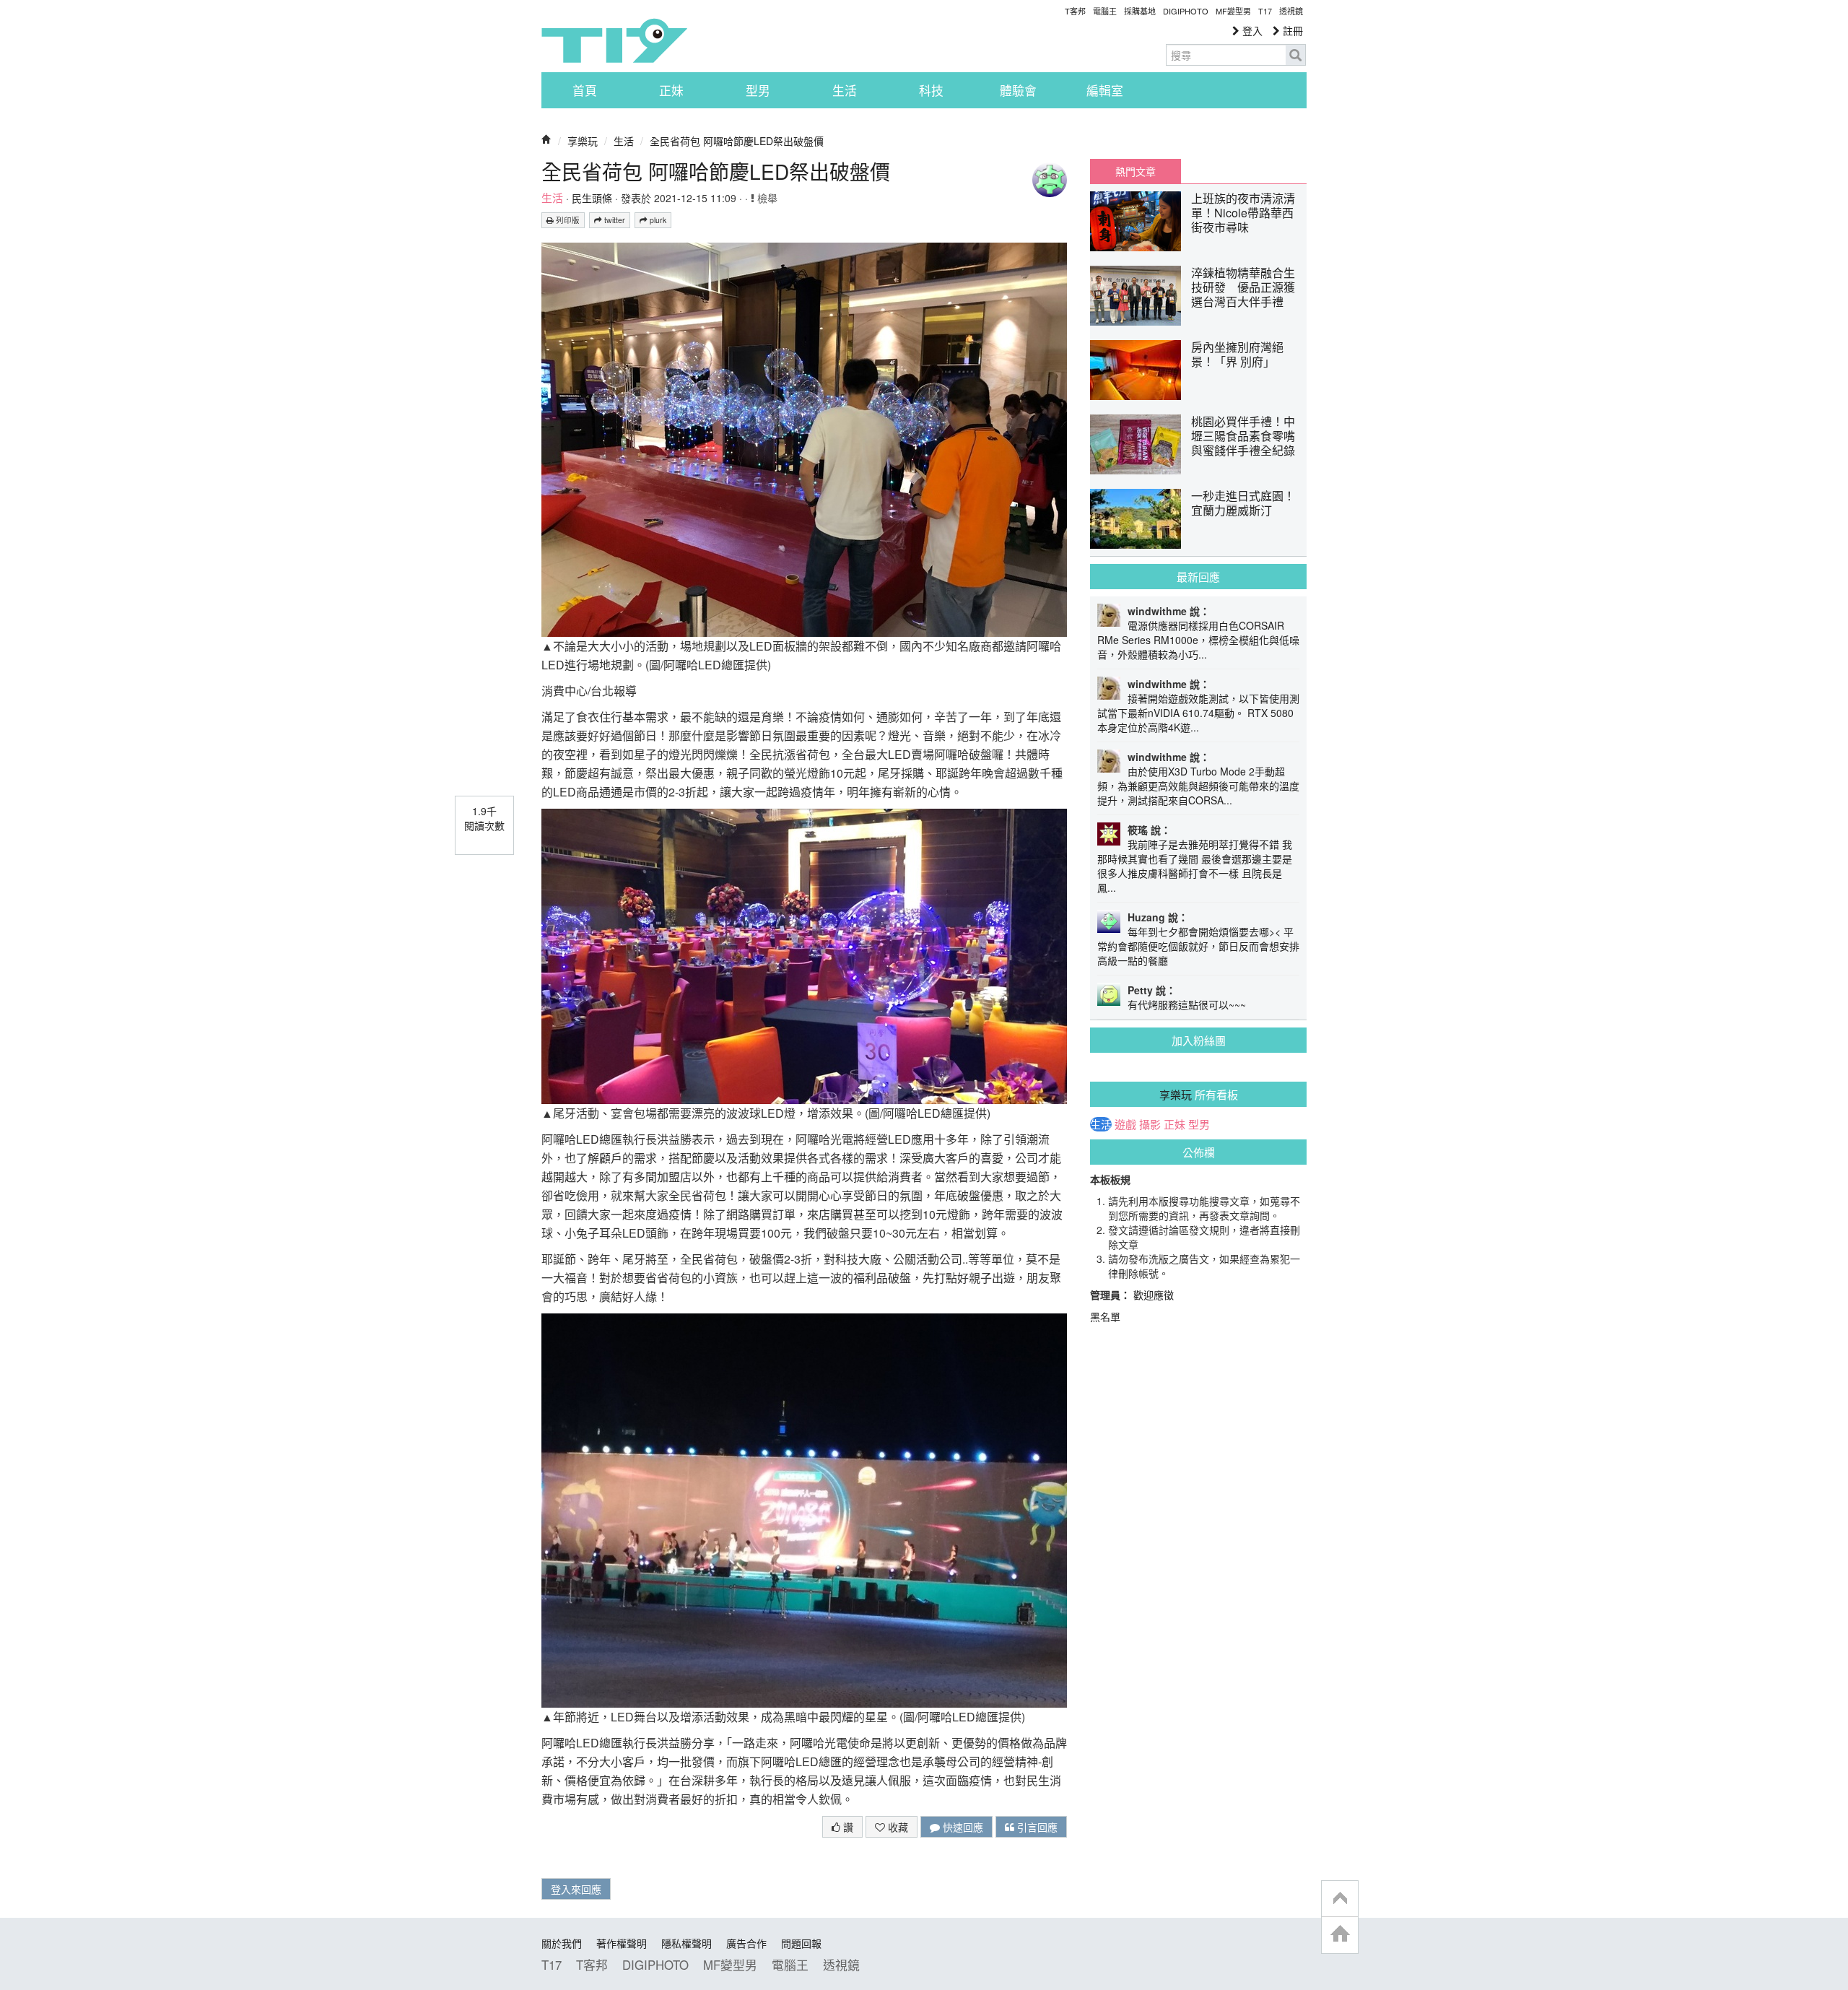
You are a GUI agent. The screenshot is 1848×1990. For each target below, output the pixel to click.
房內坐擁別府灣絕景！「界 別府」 (1237, 354)
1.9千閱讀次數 (484, 818)
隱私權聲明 (687, 1943)
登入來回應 (576, 1889)
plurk (657, 220)
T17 (614, 40)
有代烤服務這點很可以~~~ (1187, 1004)
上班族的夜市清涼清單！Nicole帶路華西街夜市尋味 (1243, 213)
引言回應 (1036, 1827)
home (1340, 1935)
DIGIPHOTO (1186, 11)
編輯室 (1105, 90)
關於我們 (562, 1943)
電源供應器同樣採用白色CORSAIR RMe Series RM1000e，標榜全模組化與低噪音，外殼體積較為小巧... (1198, 640)
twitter (614, 220)
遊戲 (1125, 1124)
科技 (931, 90)
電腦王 (1105, 11)
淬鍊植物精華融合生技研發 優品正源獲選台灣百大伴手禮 (1243, 287)
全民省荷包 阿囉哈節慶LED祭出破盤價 (737, 141)
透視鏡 (1291, 11)
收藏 (897, 1827)
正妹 (671, 90)
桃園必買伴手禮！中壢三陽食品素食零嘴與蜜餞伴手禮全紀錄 (1243, 436)
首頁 (585, 90)
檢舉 (766, 198)
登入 (1251, 30)
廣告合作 (746, 1943)
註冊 (1291, 30)
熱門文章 (1136, 171)
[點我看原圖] (804, 438)
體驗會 (1018, 90)
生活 (845, 90)
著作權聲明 (622, 1943)
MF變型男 (1233, 11)
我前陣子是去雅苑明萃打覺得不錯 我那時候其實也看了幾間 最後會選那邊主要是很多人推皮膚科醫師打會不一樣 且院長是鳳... (1195, 866)
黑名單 (1105, 1316)
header (1340, 1899)
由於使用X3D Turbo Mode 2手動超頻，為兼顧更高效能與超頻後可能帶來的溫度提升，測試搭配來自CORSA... (1198, 786)
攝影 (1150, 1124)
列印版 (567, 220)
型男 (758, 90)
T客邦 (1075, 11)
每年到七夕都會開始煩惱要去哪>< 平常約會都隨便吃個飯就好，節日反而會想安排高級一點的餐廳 (1198, 946)
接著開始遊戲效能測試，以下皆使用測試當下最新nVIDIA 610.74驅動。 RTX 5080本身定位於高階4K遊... (1198, 713)
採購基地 (1140, 11)
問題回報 (801, 1943)
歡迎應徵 (1154, 1295)
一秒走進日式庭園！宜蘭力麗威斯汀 (1243, 503)
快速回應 (962, 1827)
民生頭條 (592, 198)
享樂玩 (583, 141)
